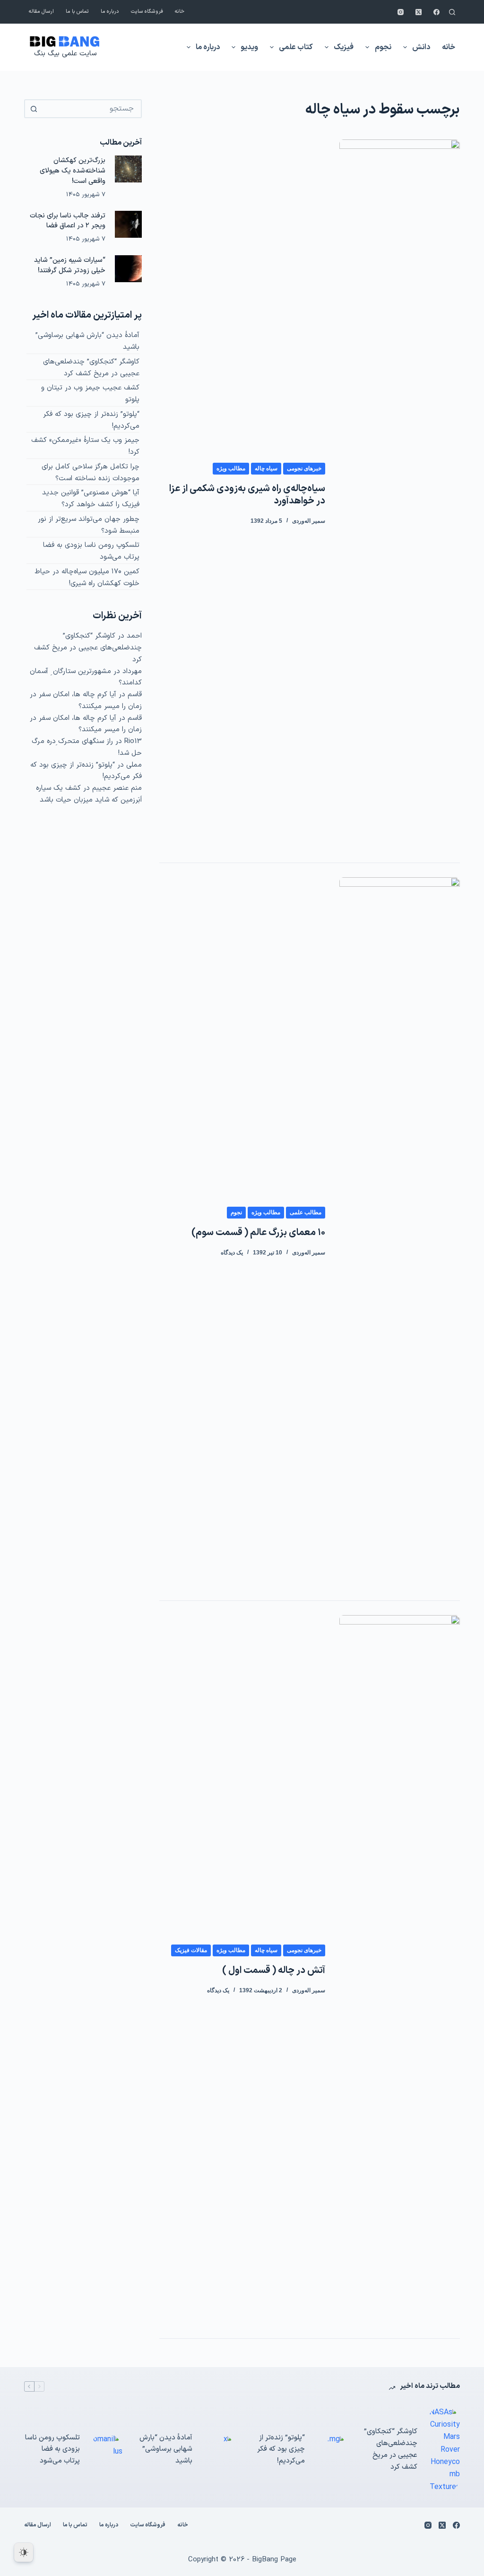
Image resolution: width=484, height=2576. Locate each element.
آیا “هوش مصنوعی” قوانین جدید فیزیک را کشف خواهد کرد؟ (91, 499)
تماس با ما (77, 12)
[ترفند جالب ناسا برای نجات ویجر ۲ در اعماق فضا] (128, 224)
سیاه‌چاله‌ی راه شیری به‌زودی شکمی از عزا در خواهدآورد (247, 495)
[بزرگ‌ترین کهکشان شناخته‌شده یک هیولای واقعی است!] (128, 169)
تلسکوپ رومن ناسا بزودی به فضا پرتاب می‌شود (52, 2450)
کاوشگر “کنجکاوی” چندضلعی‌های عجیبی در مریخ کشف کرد (91, 368)
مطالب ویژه (231, 468)
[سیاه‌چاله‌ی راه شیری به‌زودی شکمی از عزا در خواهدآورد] (399, 494)
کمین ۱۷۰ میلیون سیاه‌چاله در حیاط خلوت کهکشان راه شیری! (87, 578)
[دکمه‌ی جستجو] (34, 109)
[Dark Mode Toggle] (24, 2552)
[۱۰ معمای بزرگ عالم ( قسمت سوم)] (399, 1232)
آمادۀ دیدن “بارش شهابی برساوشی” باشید (166, 2450)
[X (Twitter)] (419, 12)
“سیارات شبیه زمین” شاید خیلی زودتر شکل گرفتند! (70, 265)
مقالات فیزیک (191, 1950)
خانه (180, 12)
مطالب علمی (306, 1212)
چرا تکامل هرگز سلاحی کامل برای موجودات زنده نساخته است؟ (91, 473)
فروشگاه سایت (147, 12)
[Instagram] (401, 12)
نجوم (383, 47)
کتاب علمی (296, 47)
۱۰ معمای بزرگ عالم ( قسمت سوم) (258, 1233)
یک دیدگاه (232, 1253)
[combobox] (91, 109)
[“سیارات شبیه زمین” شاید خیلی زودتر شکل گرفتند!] (128, 269)
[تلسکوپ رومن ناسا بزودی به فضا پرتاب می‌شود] (106, 2450)
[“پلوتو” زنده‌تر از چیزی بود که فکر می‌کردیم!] (331, 2450)
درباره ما (110, 12)
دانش (421, 47)
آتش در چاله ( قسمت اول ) (274, 1971)
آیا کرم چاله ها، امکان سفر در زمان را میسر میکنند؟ (86, 700)
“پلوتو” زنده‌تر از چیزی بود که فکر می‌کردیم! (281, 2450)
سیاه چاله (266, 468)
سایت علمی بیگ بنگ (65, 54)
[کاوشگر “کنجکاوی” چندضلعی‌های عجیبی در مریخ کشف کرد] (443, 2450)
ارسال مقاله (41, 12)
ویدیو (249, 47)
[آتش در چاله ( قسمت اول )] (399, 1970)
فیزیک (344, 47)
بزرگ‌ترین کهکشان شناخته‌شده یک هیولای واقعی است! (73, 171)
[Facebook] (436, 12)
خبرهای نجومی (304, 468)
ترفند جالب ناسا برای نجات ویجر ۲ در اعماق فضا (68, 221)
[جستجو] (452, 12)
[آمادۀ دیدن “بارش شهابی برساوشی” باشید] (218, 2450)
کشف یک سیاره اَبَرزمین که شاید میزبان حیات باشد (89, 794)
